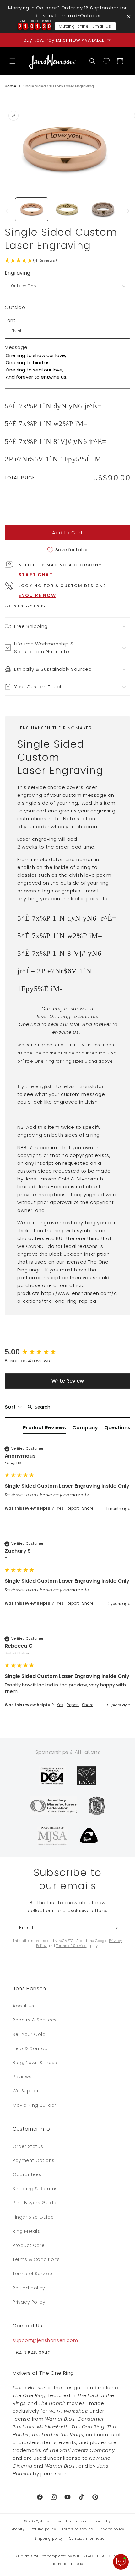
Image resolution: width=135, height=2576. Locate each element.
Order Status (28, 2146)
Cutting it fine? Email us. (85, 26)
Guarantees (27, 2174)
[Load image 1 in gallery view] (32, 209)
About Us (23, 2006)
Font (10, 320)
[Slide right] (128, 211)
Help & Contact (31, 2048)
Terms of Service (71, 1946)
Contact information (88, 2538)
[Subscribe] (115, 1928)
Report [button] (73, 1508)
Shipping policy (49, 2538)
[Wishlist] (106, 61)
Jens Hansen (53, 2521)
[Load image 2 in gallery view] (67, 209)
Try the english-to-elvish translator (61, 1086)
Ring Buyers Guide (34, 2203)
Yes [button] (60, 1508)
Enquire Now (37, 595)
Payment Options (34, 2160)
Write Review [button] (68, 1381)
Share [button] (88, 1508)
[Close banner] (129, 16)
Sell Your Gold (29, 2034)
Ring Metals (26, 2231)
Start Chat (36, 575)
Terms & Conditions (36, 2259)
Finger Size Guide (33, 2217)
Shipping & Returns (35, 2189)
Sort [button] (11, 1407)
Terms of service (77, 2529)
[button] (13, 61)
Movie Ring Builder (34, 2105)
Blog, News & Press (35, 2063)
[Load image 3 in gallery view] (103, 209)
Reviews (22, 2077)
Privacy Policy (29, 2302)
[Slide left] (7, 211)
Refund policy (29, 2288)
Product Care (29, 2245)
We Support (27, 2091)
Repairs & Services (35, 2020)
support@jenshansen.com (45, 2340)
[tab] (44, 1429)
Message (16, 347)
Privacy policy (111, 2529)
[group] (67, 1352)
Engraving (18, 273)
